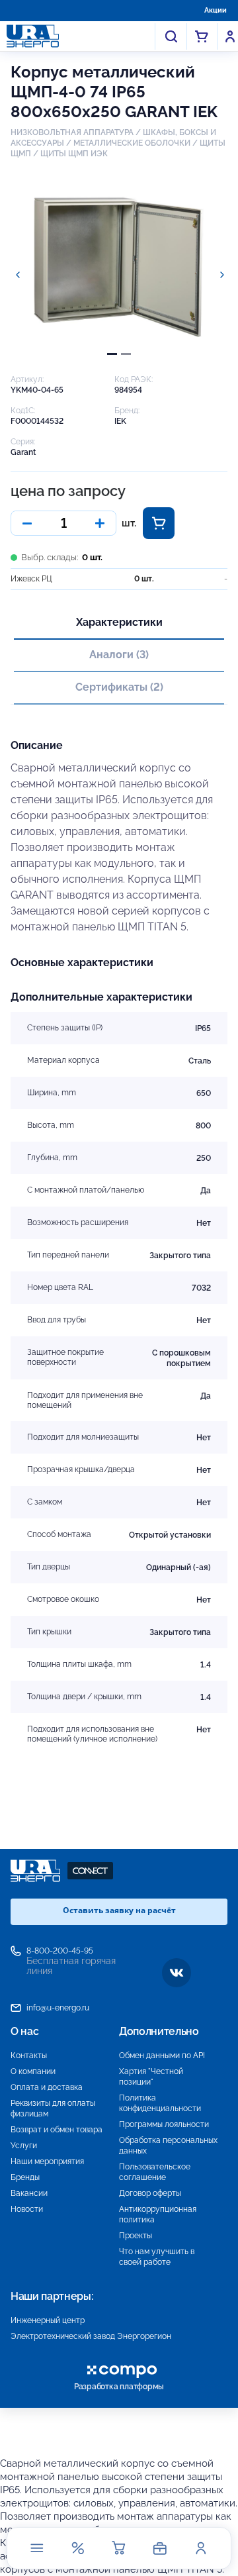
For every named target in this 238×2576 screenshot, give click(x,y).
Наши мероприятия (47, 2161)
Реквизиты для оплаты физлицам (53, 2108)
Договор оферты (150, 2193)
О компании (33, 2071)
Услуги (24, 2146)
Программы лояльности (164, 2124)
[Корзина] (119, 2548)
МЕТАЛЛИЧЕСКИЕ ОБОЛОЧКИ (132, 143)
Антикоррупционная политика (158, 2214)
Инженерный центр (48, 2320)
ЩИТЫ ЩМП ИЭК (74, 154)
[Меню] (37, 2548)
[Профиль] (201, 2548)
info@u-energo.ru (58, 2008)
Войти (230, 36)
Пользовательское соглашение (155, 2172)
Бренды (25, 2177)
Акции (216, 10)
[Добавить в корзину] (159, 523)
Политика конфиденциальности (160, 2103)
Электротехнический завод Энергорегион (91, 2336)
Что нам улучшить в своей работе (157, 2257)
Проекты (136, 2236)
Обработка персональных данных (168, 2146)
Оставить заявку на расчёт (119, 1910)
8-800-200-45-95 (60, 1951)
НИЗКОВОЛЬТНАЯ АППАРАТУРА (72, 132)
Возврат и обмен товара (57, 2130)
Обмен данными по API (162, 2056)
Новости (27, 2209)
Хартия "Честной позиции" (151, 2077)
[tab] (112, 354)
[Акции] (78, 2548)
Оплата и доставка (47, 2087)
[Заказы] (160, 2548)
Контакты (29, 2056)
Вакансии (29, 2193)
